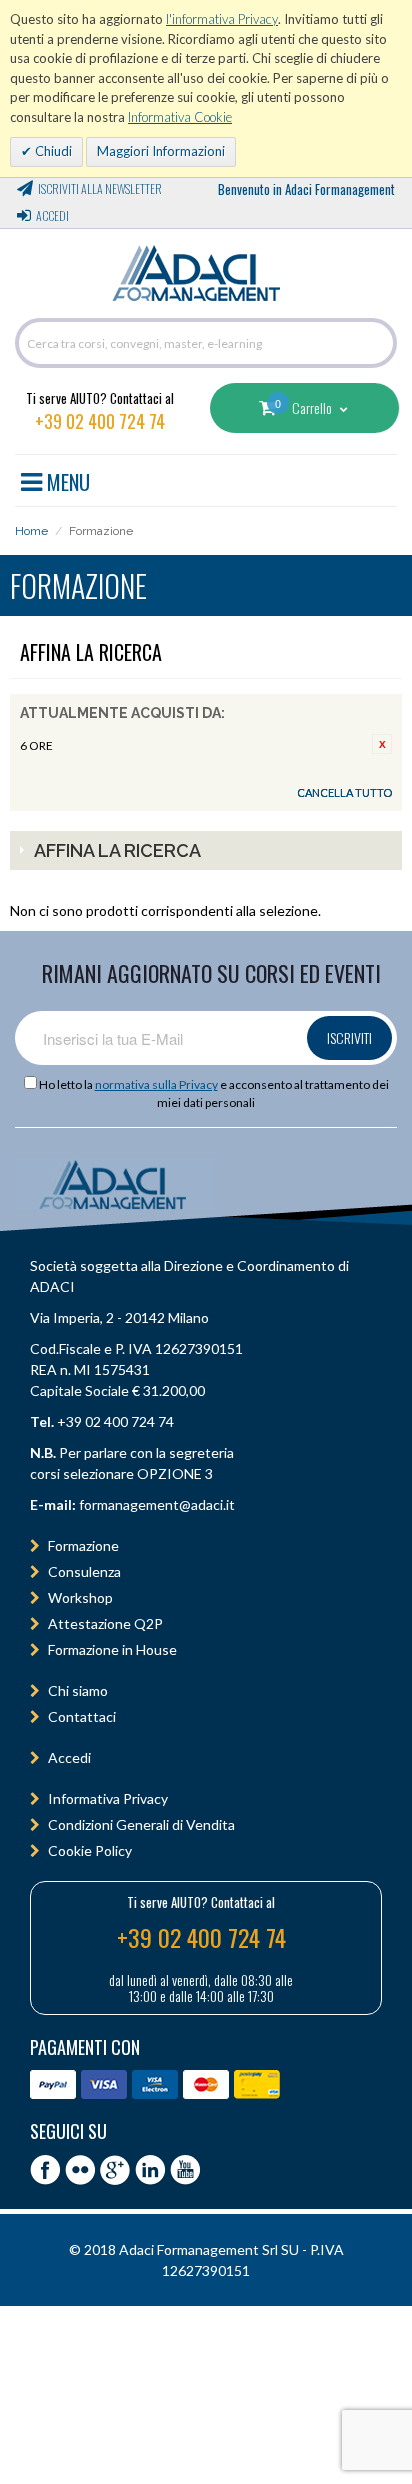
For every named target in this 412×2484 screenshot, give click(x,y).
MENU (66, 479)
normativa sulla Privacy (156, 1084)
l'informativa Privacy (222, 19)
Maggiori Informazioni (161, 151)
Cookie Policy (90, 1850)
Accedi (52, 215)
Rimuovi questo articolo (382, 744)
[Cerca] (377, 343)
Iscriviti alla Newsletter (100, 188)
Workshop (80, 1597)
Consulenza (84, 1571)
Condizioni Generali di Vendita (141, 1824)
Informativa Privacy (108, 1798)
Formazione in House (112, 1649)
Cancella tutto (344, 792)
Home (31, 531)
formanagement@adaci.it (155, 1504)
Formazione (83, 1545)
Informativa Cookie (180, 117)
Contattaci (82, 1716)
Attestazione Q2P (105, 1623)
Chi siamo (78, 1690)
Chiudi (52, 151)
